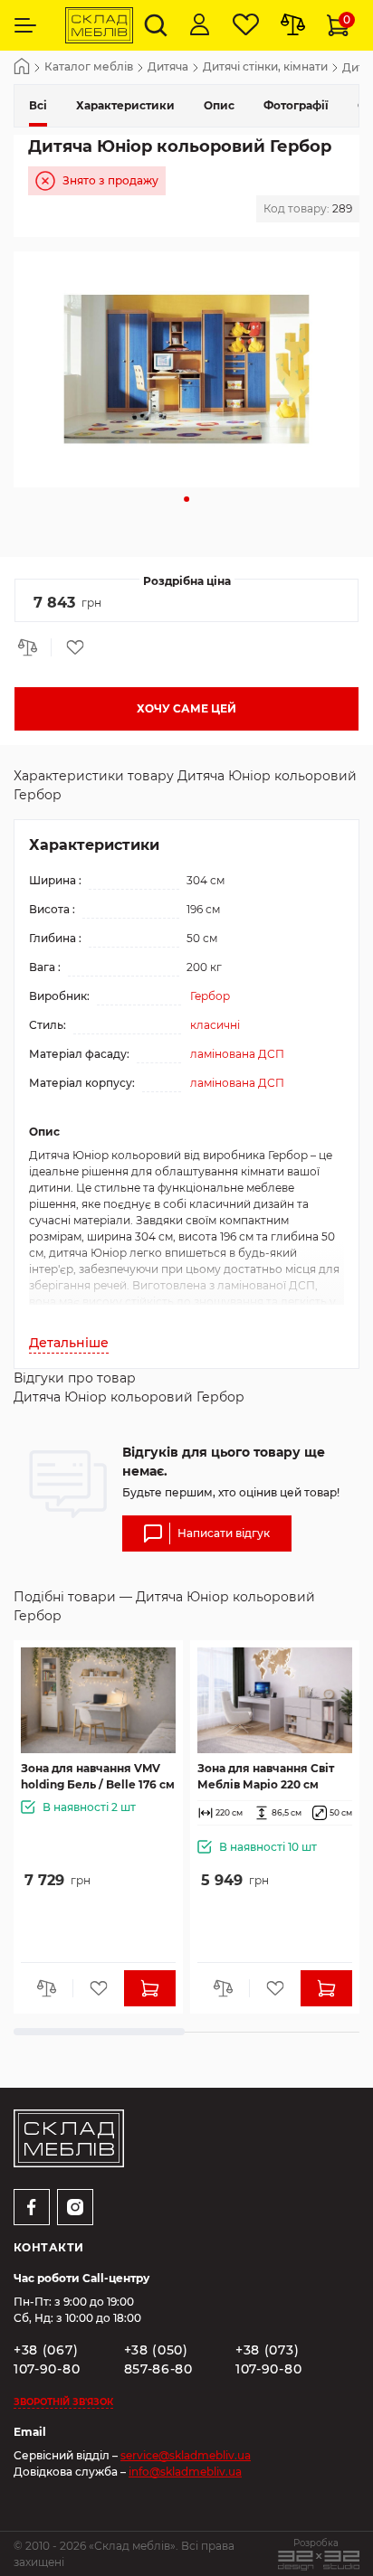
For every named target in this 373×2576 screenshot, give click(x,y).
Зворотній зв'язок (63, 2402)
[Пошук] (156, 25)
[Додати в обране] (69, 647)
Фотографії (296, 105)
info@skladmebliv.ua (185, 2472)
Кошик (347, 19)
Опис (219, 105)
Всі (38, 105)
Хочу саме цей (186, 708)
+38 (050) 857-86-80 (158, 2359)
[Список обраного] (246, 25)
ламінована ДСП (237, 1054)
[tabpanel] (186, 369)
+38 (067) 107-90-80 (47, 2359)
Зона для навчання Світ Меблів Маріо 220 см (266, 1776)
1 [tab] (186, 499)
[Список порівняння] (293, 25)
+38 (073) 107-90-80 (268, 2359)
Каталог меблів (89, 67)
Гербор (210, 996)
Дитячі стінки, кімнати (265, 67)
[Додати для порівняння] (33, 647)
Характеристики (125, 105)
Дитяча (168, 67)
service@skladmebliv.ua (186, 2455)
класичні (215, 1025)
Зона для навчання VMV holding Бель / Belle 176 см (98, 1776)
